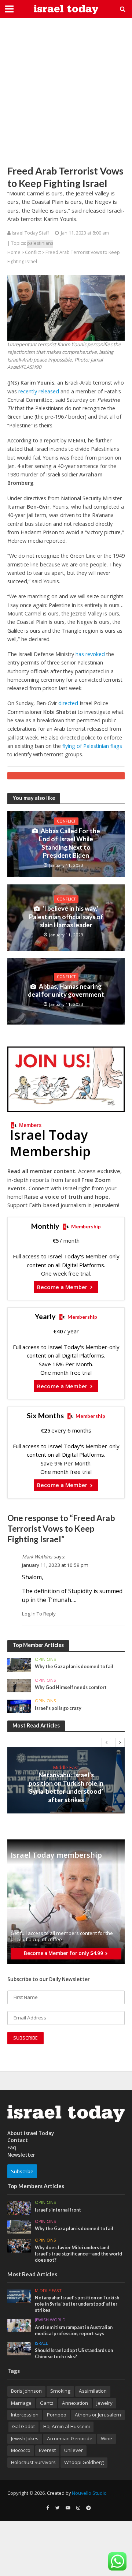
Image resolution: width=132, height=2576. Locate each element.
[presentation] (106, 1742)
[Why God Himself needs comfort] (19, 1685)
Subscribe (22, 2171)
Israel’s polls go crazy (58, 1708)
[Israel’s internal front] (19, 2208)
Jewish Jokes (25, 2438)
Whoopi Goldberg (84, 2462)
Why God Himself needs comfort (71, 1687)
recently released (39, 391)
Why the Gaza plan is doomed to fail (74, 1667)
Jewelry (104, 2403)
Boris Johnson (26, 2391)
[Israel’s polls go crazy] (19, 1706)
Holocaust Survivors (33, 2462)
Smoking (60, 2391)
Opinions (45, 1659)
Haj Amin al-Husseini (67, 2426)
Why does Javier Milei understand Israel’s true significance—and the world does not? (78, 2254)
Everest (47, 2450)
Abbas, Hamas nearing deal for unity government (66, 990)
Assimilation (93, 2391)
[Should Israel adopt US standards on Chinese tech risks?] (19, 2348)
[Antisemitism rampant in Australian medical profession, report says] (19, 2325)
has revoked (90, 654)
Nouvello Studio (89, 2493)
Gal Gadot (23, 2426)
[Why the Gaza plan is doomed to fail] (19, 1665)
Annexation (75, 2403)
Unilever (74, 2450)
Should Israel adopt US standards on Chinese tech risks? (74, 2354)
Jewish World (50, 2320)
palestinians (40, 243)
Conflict (33, 252)
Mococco (21, 2450)
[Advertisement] (66, 91)
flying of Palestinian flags (92, 746)
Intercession (25, 2415)
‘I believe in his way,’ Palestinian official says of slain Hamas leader (66, 917)
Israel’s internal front (58, 2210)
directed (68, 703)
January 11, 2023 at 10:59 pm (55, 1565)
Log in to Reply (39, 1614)
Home (14, 252)
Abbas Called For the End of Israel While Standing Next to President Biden (69, 843)
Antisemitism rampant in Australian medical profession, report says (74, 2330)
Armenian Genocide (70, 2438)
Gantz (47, 2403)
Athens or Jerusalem (98, 2415)
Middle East (66, 1767)
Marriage (21, 2403)
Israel (41, 2343)
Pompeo (57, 2415)
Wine (107, 2438)
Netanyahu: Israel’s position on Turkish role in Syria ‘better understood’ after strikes (66, 1787)
